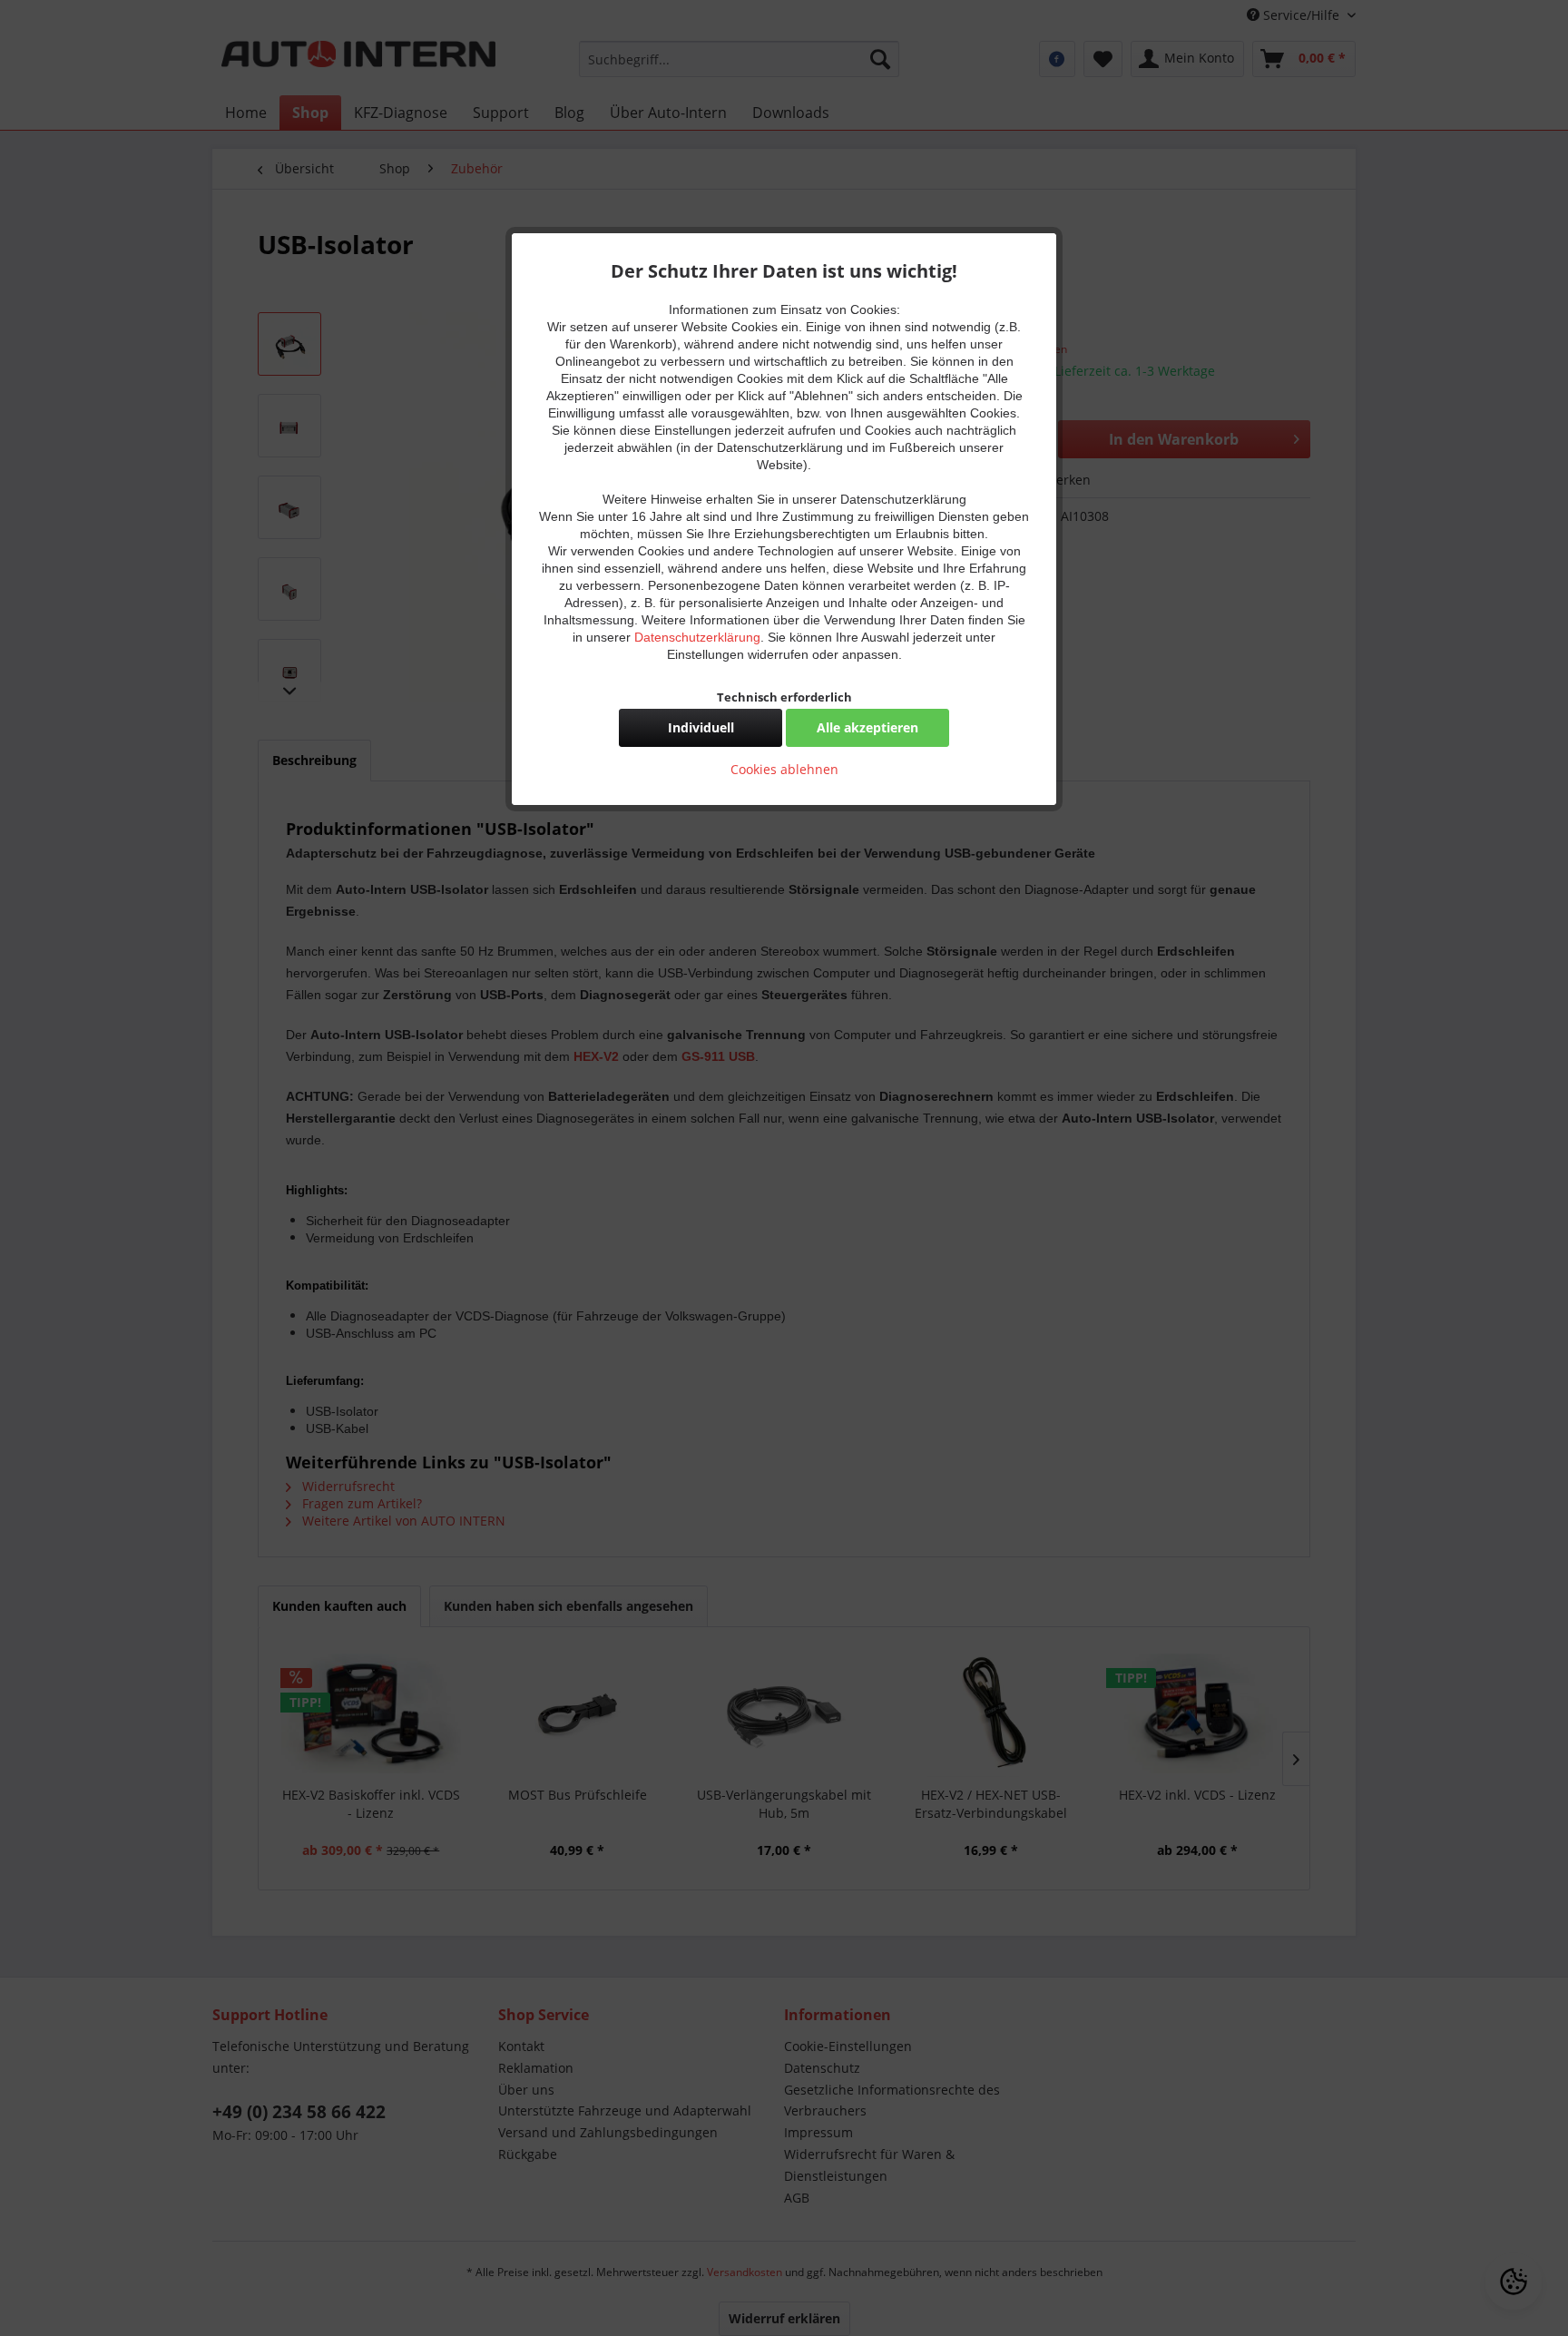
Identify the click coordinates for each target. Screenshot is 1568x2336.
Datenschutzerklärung (697, 637)
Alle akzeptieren (867, 727)
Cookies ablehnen (784, 769)
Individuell (701, 727)
